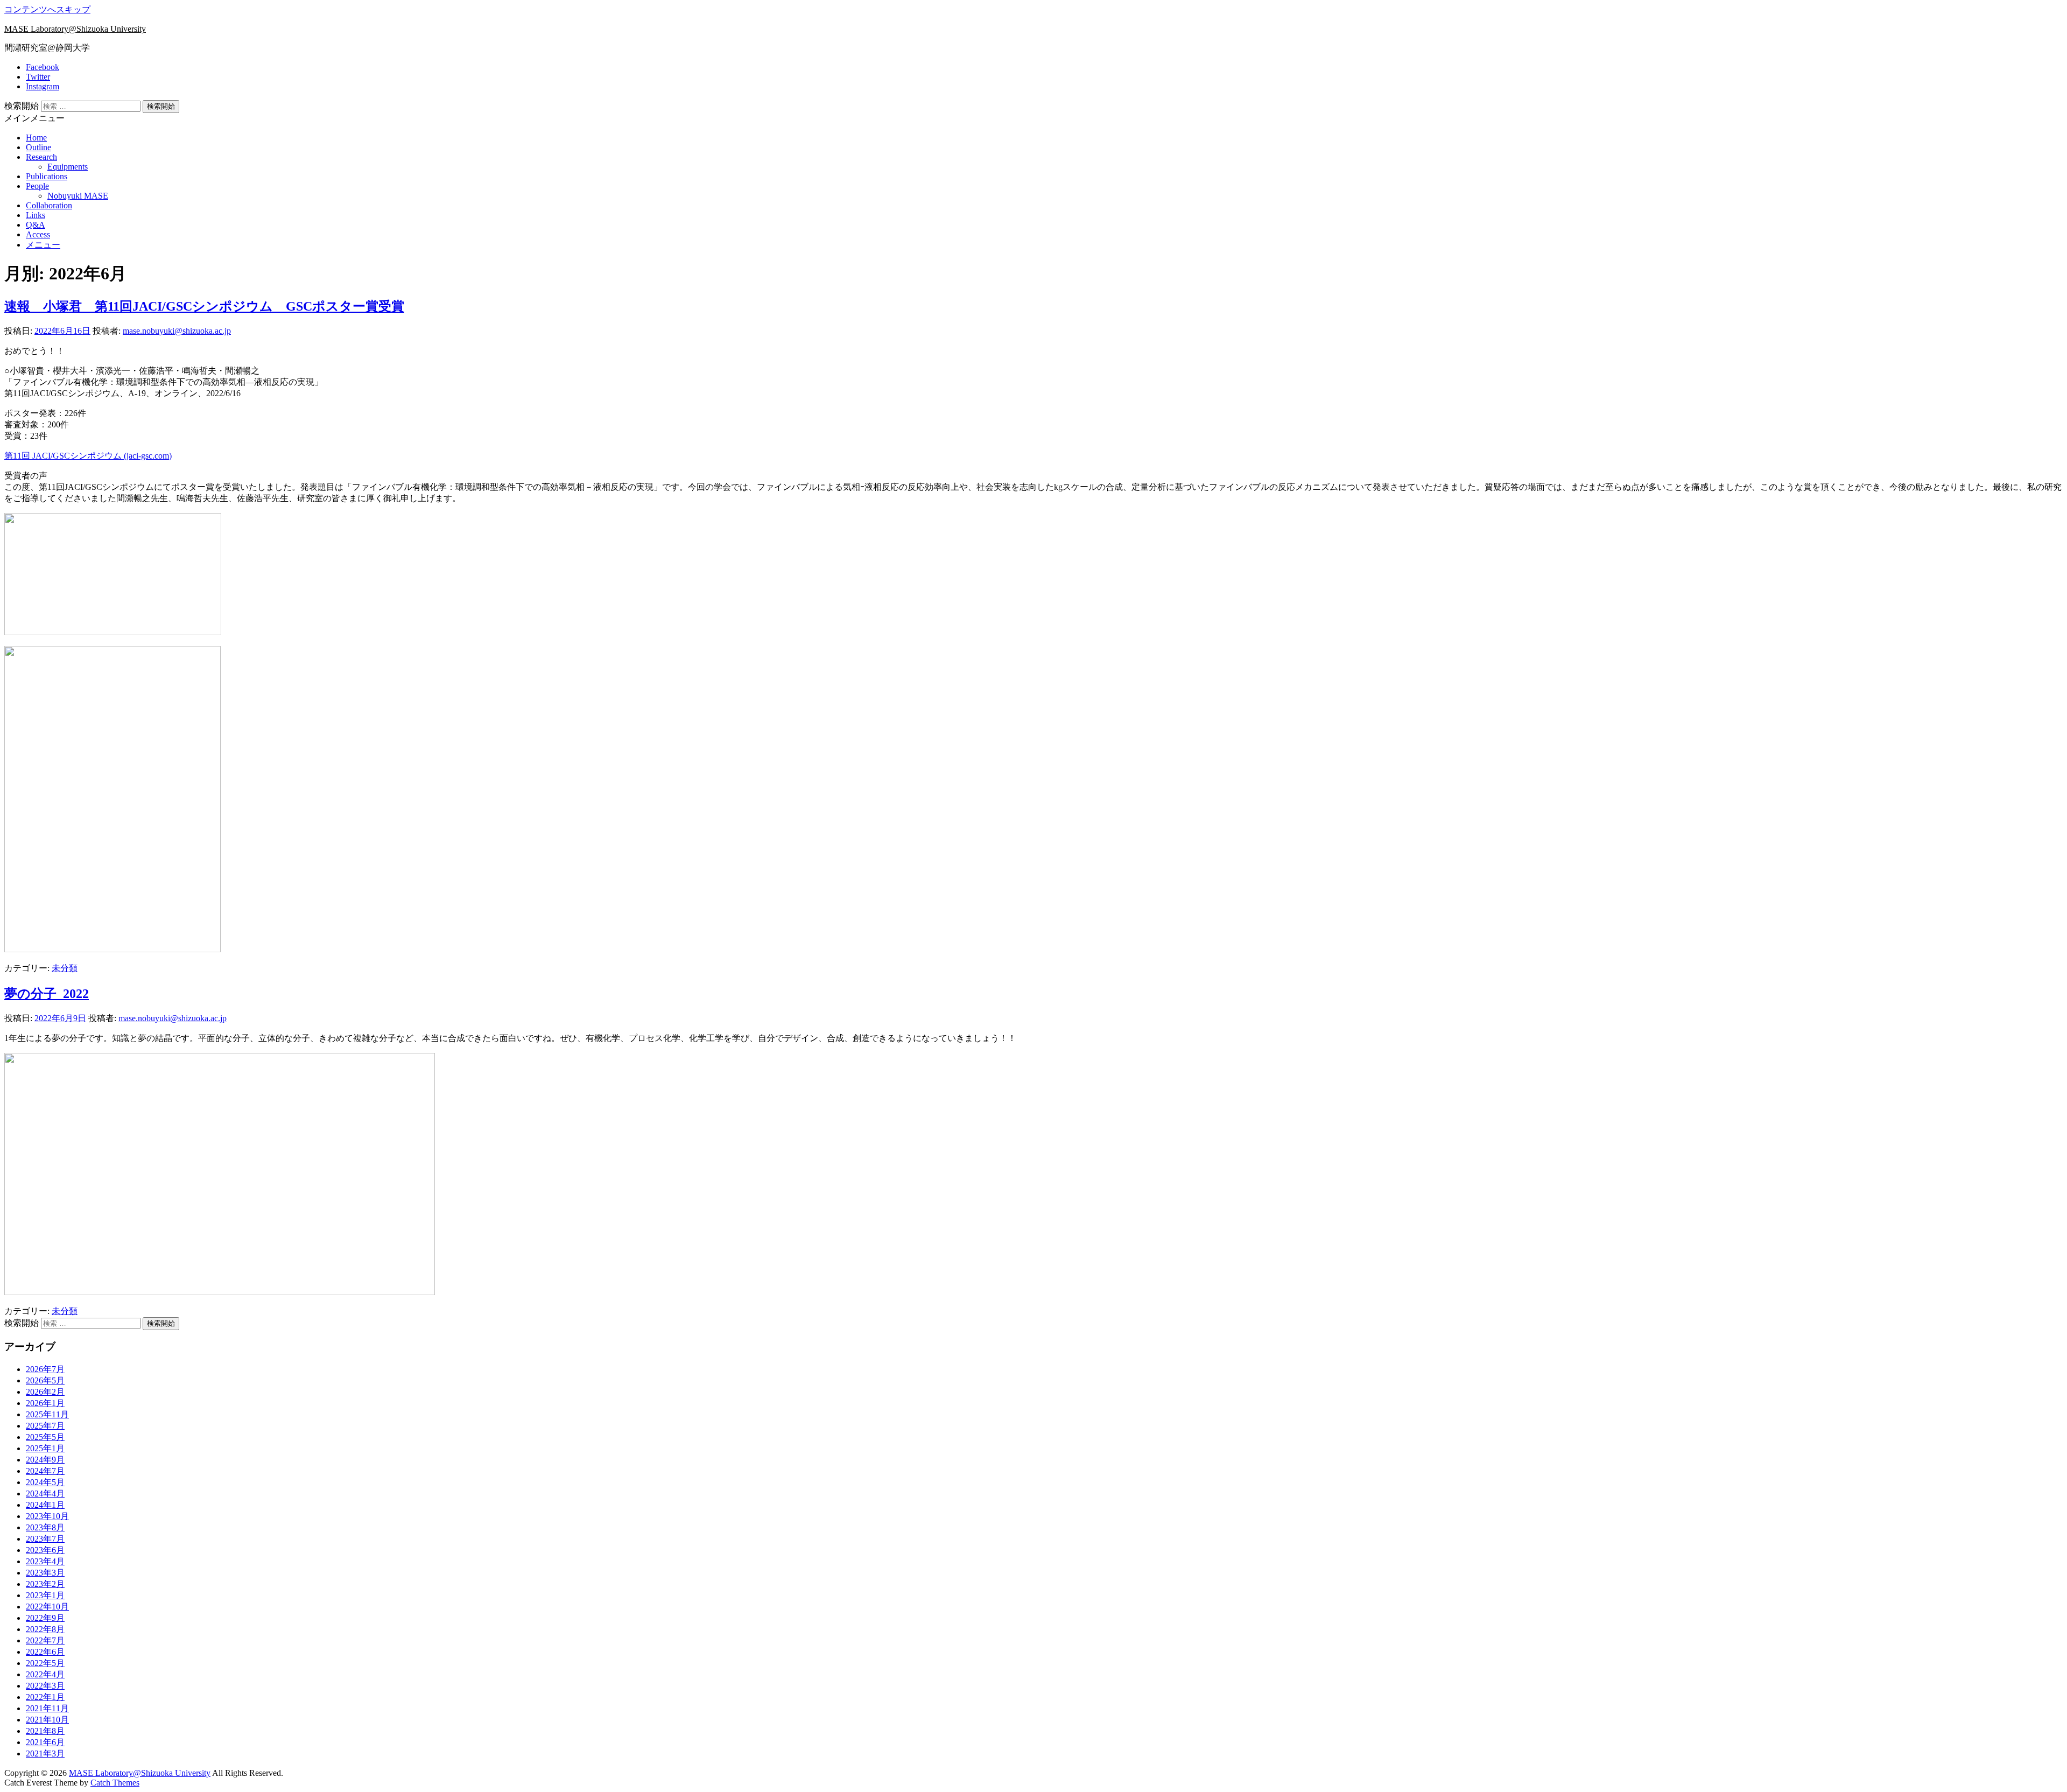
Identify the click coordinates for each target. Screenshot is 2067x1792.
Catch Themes (115, 1783)
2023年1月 (45, 1595)
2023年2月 (45, 1584)
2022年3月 (45, 1686)
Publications (47, 176)
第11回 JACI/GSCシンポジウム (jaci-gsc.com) (88, 456)
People (37, 186)
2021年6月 (45, 1742)
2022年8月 (45, 1629)
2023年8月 (45, 1527)
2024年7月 (45, 1471)
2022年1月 (45, 1697)
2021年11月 (47, 1708)
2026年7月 (45, 1369)
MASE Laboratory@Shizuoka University (75, 29)
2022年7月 (45, 1640)
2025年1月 (45, 1448)
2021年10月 (47, 1720)
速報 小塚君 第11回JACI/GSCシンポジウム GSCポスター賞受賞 (204, 306)
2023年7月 (45, 1539)
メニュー (43, 245)
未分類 (65, 968)
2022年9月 (45, 1618)
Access (38, 234)
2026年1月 (45, 1403)
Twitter (38, 77)
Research (41, 157)
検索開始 (22, 106)
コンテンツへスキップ (47, 9)
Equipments (68, 167)
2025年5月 (45, 1437)
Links (36, 215)
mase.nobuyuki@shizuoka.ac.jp (177, 331)
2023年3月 (45, 1573)
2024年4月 (45, 1494)
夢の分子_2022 (47, 994)
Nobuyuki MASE (78, 196)
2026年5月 (45, 1380)
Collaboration (49, 205)
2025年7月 (45, 1426)
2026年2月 (45, 1392)
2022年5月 (45, 1663)
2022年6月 (45, 1652)
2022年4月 (45, 1674)
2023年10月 (47, 1516)
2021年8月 (45, 1731)
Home (36, 138)
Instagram (43, 86)
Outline (38, 147)
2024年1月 (45, 1505)
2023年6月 (45, 1550)
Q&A (36, 225)
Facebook (43, 67)
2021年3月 (45, 1754)
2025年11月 (47, 1414)
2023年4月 (45, 1561)
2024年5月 (45, 1482)
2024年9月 (45, 1460)
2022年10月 (47, 1607)
